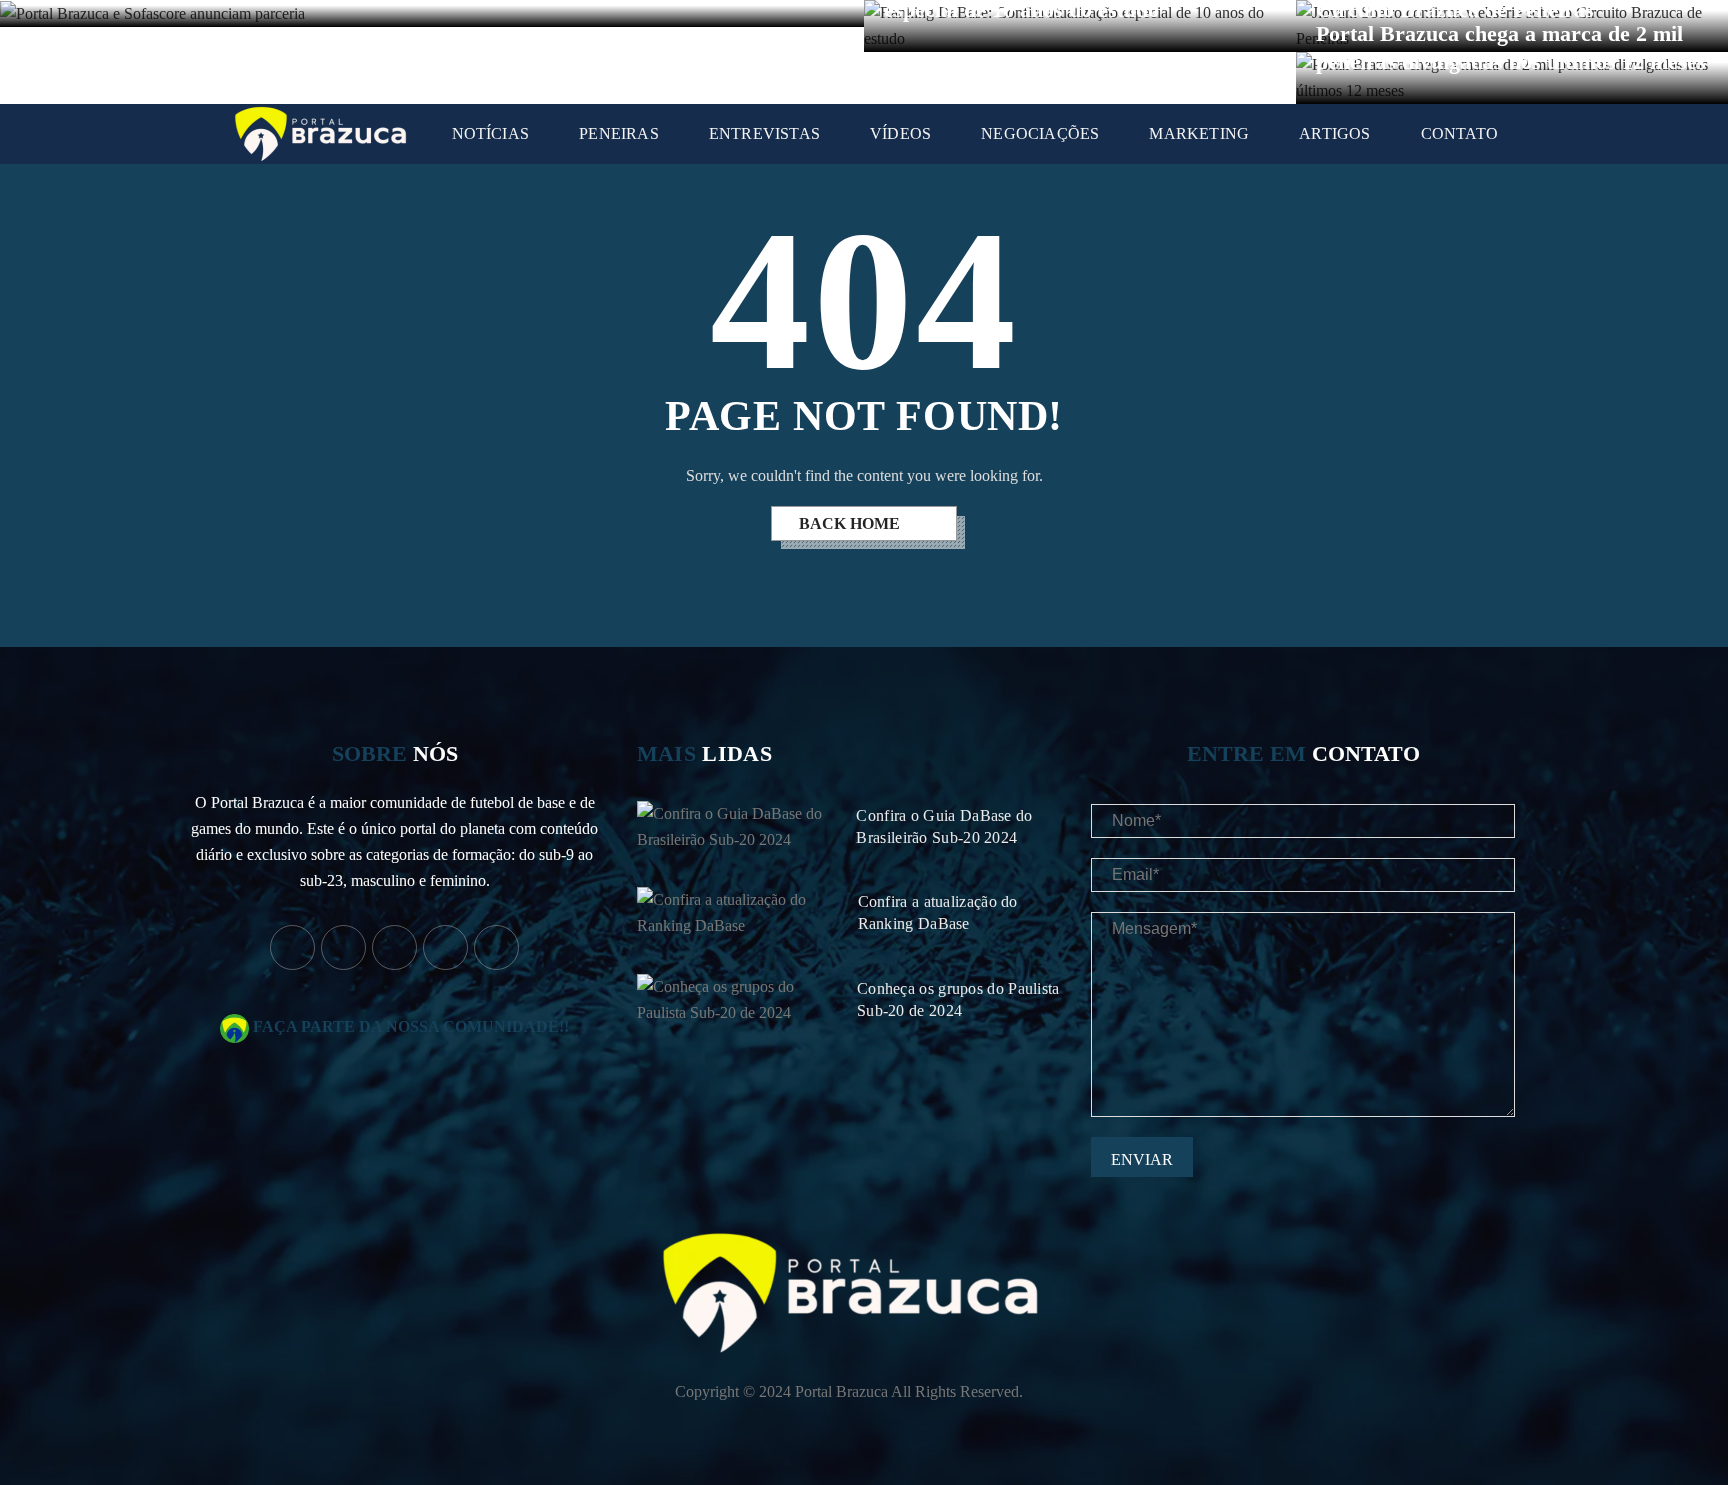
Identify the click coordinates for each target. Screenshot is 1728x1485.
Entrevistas (764, 133)
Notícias (491, 133)
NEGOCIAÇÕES (1040, 133)
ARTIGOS (1334, 133)
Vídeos (900, 133)
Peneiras (619, 133)
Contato (1459, 133)
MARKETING (1199, 133)
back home (851, 523)
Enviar (1142, 1159)
